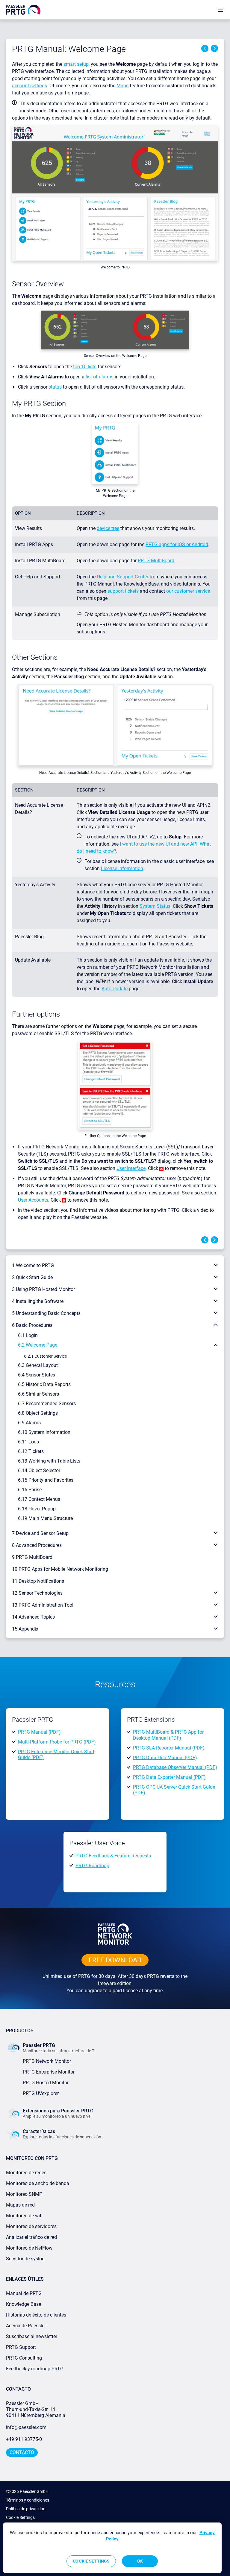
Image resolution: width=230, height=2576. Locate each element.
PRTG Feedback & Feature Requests (113, 1856)
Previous (205, 48)
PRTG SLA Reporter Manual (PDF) (169, 1748)
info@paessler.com (26, 2427)
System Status (155, 906)
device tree (108, 528)
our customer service (188, 591)
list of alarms (100, 377)
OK (140, 2561)
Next (214, 48)
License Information (122, 868)
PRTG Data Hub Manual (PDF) (165, 1757)
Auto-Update (115, 989)
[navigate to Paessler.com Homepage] (23, 9)
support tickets (123, 591)
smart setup (76, 64)
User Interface (131, 1168)
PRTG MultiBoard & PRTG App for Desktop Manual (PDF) (168, 1735)
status (55, 387)
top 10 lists (85, 367)
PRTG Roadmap (92, 1865)
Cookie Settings (20, 2517)
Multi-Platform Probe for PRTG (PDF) (57, 1742)
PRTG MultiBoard (156, 561)
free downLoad (115, 1960)
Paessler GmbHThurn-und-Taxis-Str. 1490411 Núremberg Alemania (36, 2409)
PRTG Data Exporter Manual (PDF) (169, 1777)
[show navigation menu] (220, 10)
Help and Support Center (122, 577)
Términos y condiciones (28, 2500)
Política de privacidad (26, 2509)
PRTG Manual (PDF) (39, 1732)
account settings (29, 86)
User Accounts (33, 1200)
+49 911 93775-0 (24, 2439)
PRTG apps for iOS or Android (177, 544)
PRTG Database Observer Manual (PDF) (175, 1767)
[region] (112, 2548)
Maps (122, 86)
